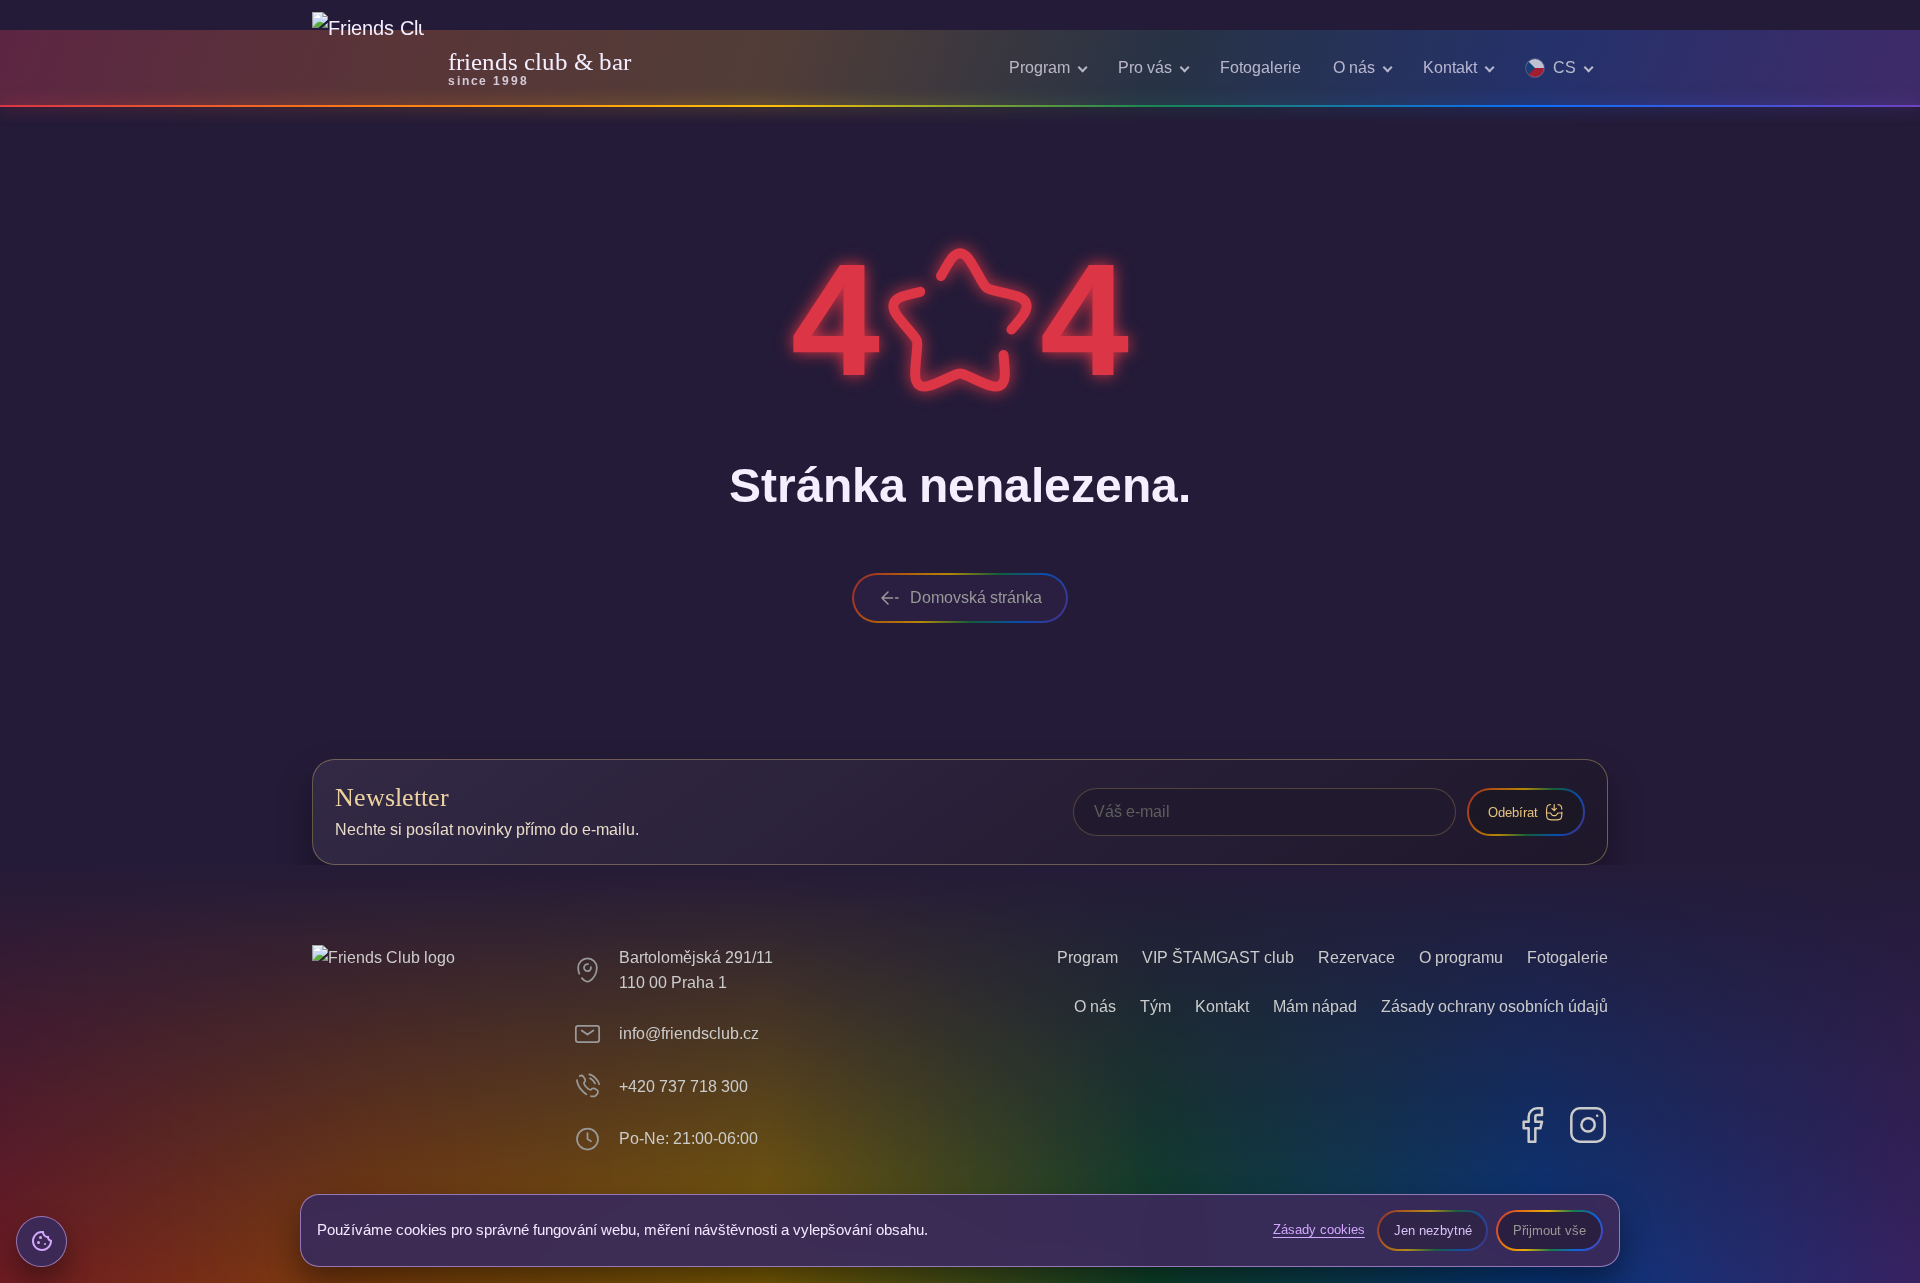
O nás (1354, 67)
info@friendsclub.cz (689, 1033)
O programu (1461, 957)
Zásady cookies (1319, 1229)
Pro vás (1145, 67)
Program (1039, 67)
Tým (1155, 1006)
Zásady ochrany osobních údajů (1494, 1006)
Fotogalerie (1260, 67)
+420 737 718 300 (683, 1086)
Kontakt (1450, 67)
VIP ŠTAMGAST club (1218, 957)
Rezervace (1356, 957)
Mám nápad (1315, 1006)
